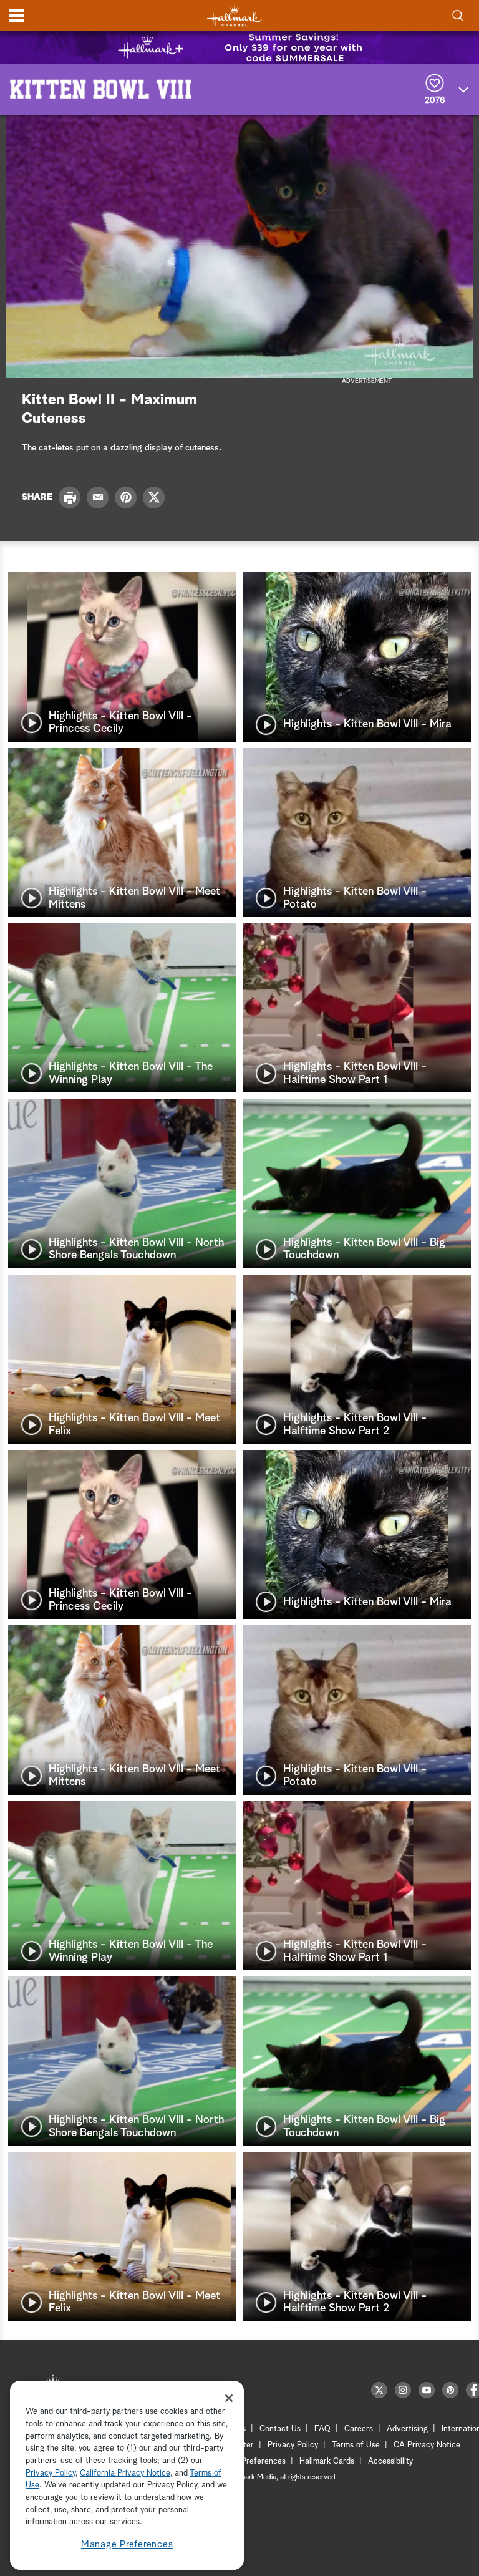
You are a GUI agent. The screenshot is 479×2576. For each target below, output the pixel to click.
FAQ (322, 2429)
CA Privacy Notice (427, 2445)
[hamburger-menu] (16, 16)
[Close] (229, 2398)
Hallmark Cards (327, 2462)
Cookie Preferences (250, 2462)
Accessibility (390, 2462)
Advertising (407, 2429)
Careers (359, 2429)
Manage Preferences (127, 2544)
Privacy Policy (293, 2445)
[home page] (235, 16)
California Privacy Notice (125, 2473)
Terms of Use (356, 2445)
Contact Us (280, 2429)
